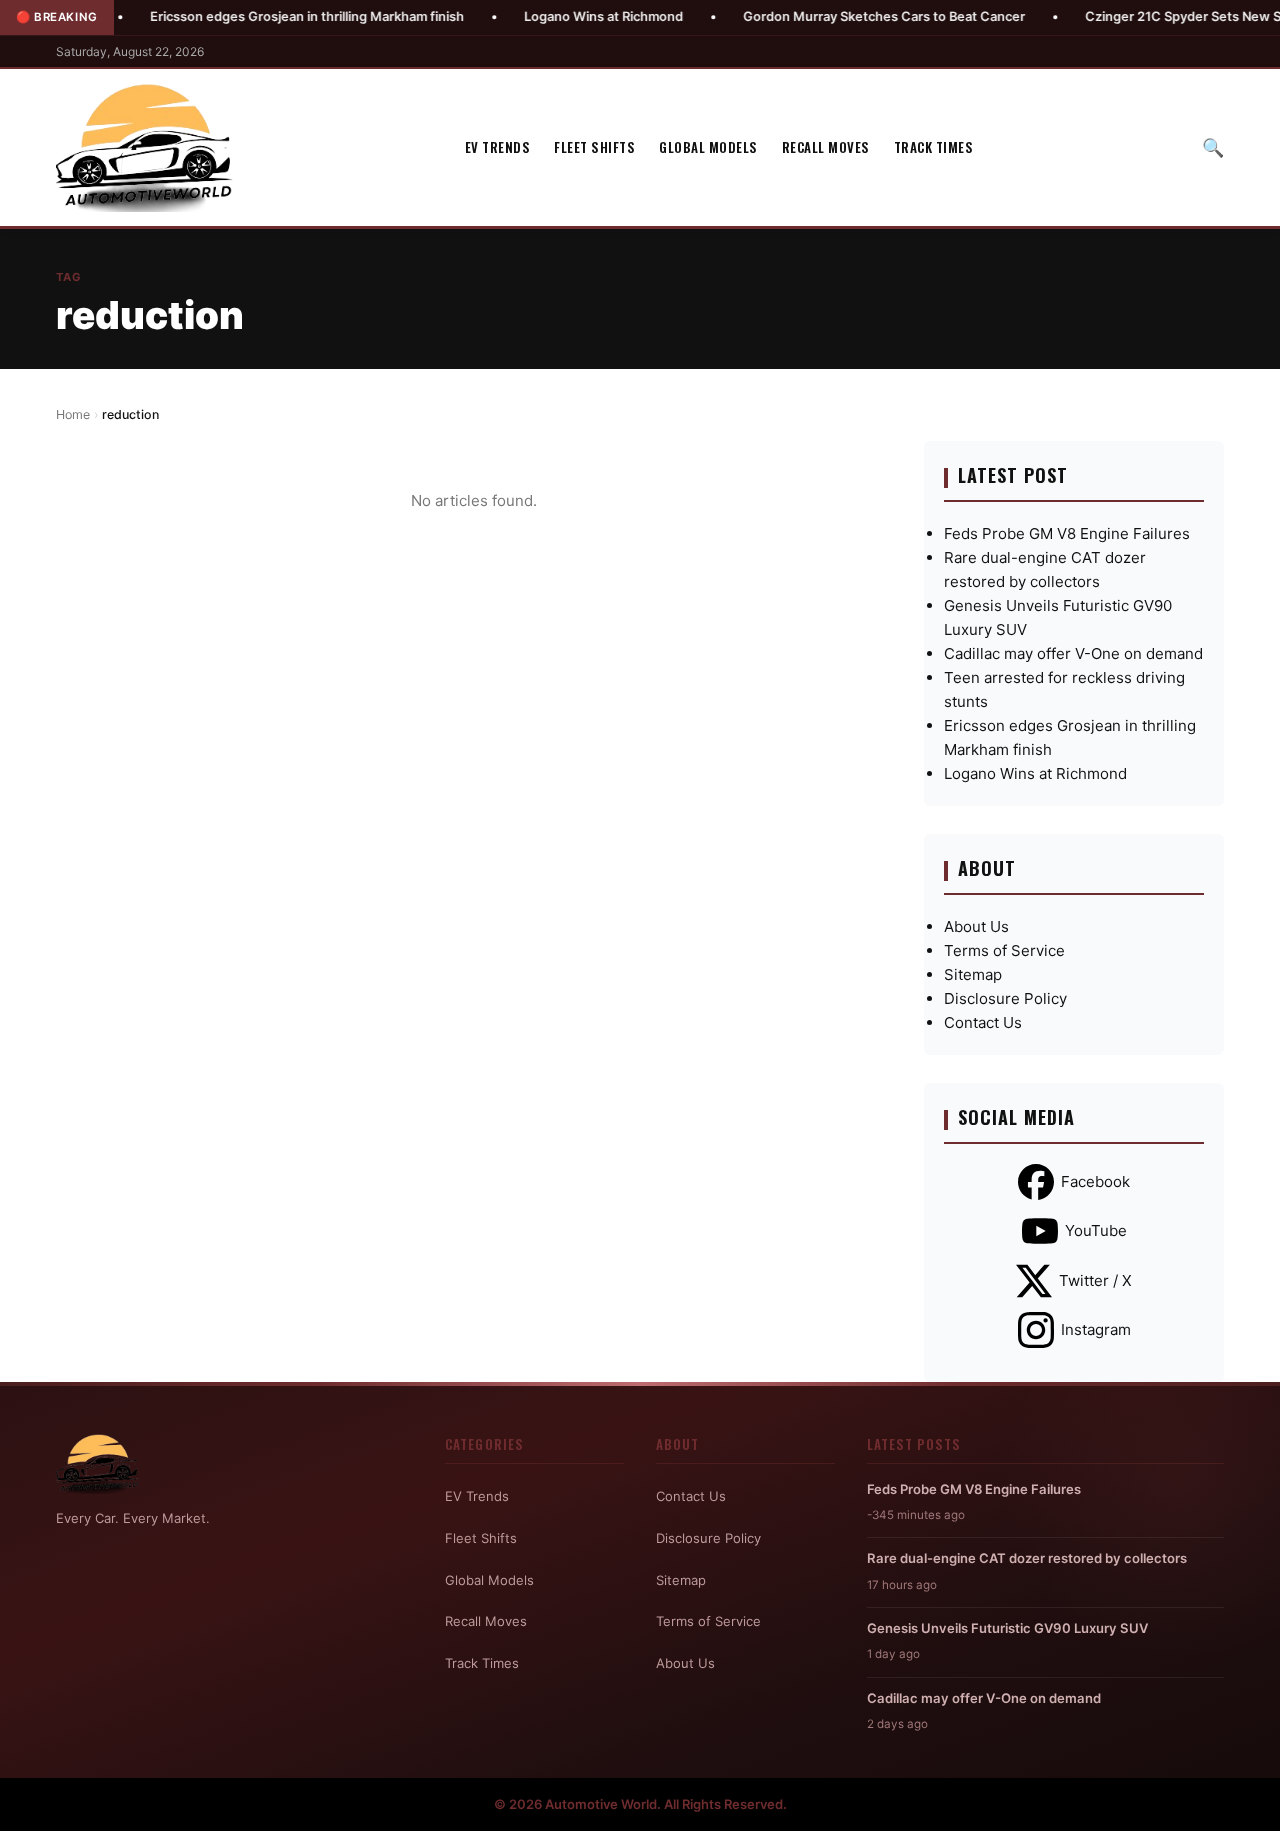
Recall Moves (826, 147)
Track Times (934, 147)
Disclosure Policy (1005, 998)
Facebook (1095, 1181)
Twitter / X (1095, 1280)
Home (73, 414)
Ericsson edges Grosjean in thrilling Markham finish (266, 16)
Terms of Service (1004, 950)
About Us (976, 926)
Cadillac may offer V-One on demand (1073, 653)
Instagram (1096, 1329)
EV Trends (498, 147)
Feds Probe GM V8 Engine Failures (1067, 533)
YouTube (1096, 1230)
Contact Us (983, 1022)
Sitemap (973, 974)
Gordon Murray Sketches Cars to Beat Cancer (843, 16)
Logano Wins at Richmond (562, 16)
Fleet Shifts (594, 147)
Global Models (708, 147)
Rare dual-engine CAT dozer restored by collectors (1027, 1558)
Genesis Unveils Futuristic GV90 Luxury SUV (1007, 1628)
